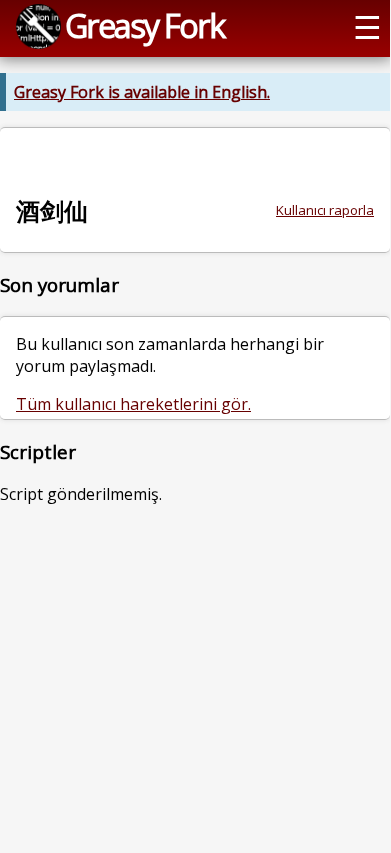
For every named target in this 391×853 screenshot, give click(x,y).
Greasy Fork (144, 25)
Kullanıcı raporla (325, 210)
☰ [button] (367, 26)
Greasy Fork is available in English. (142, 92)
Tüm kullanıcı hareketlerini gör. (133, 404)
